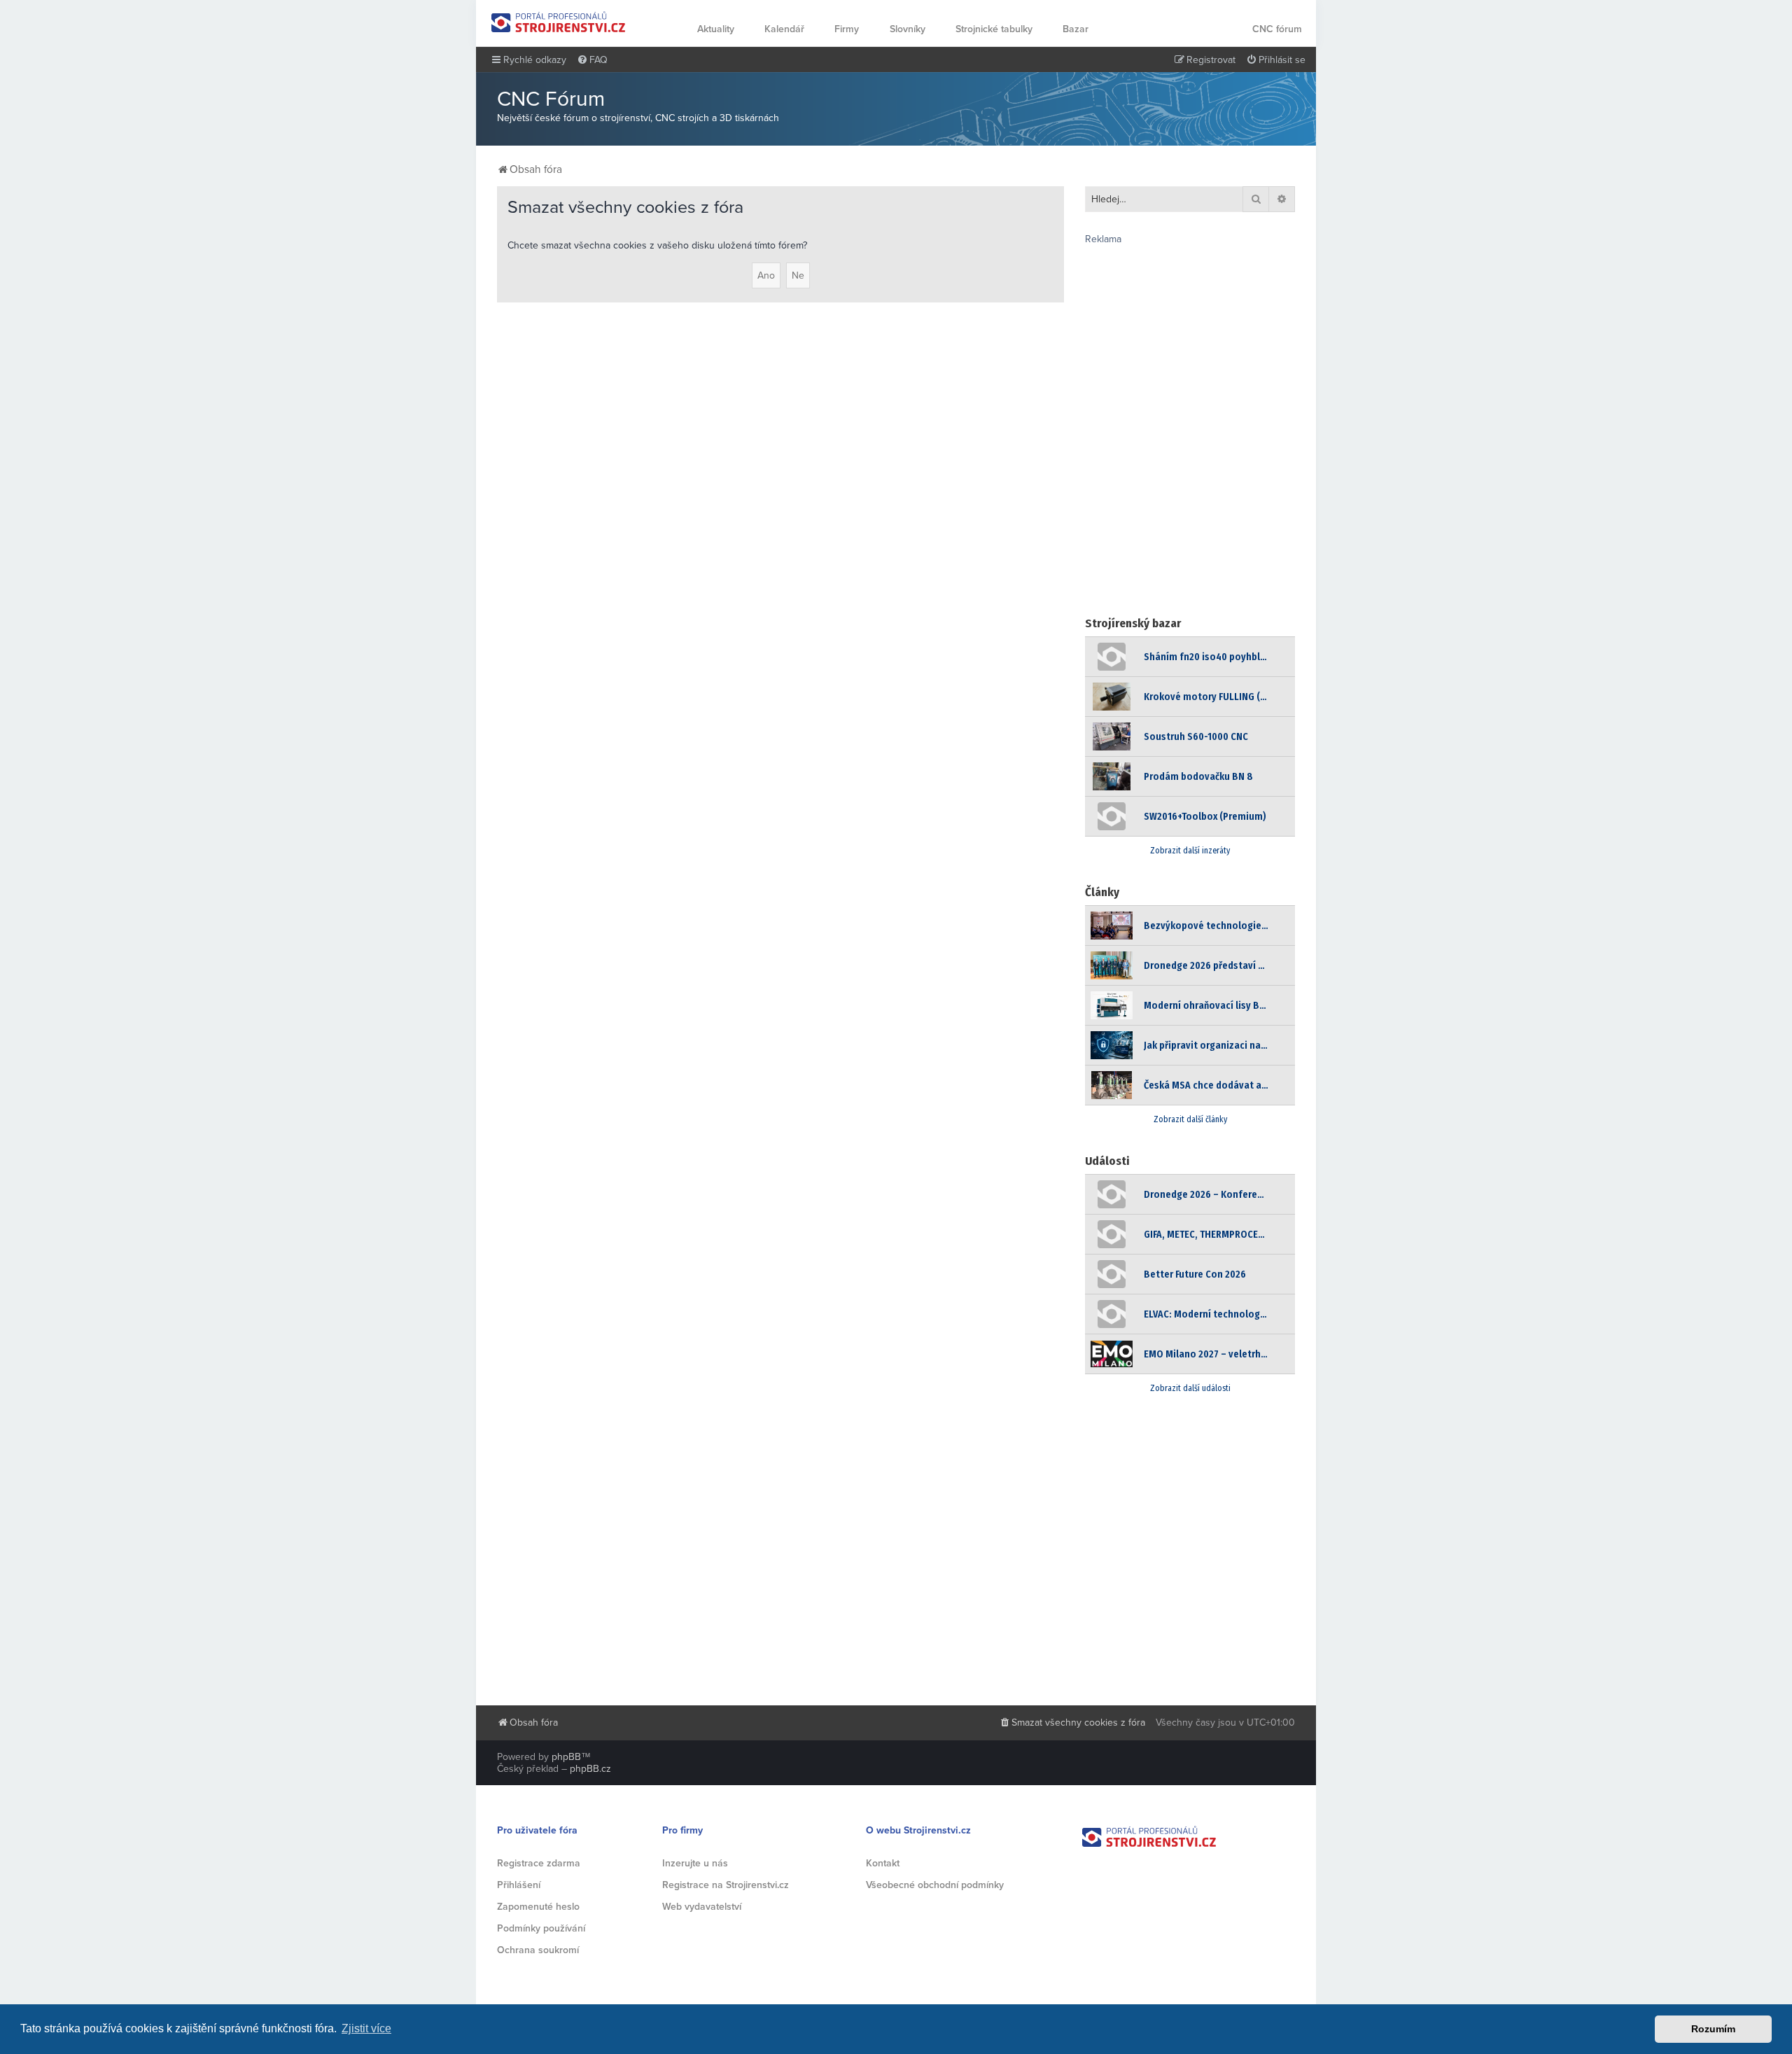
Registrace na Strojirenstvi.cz (726, 1885)
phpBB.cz (590, 1769)
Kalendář (784, 29)
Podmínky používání (541, 1928)
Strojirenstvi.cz (559, 22)
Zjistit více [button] (366, 2028)
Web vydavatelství (702, 1907)
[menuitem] (592, 60)
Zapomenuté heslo (538, 1907)
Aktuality (716, 29)
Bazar (1076, 29)
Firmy (847, 29)
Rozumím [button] (1713, 2029)
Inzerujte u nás (695, 1863)
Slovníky (908, 29)
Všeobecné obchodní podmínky (935, 1885)
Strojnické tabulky (994, 29)
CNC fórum (1277, 29)
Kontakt (883, 1863)
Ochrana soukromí (538, 1950)
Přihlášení (519, 1885)
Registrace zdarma (539, 1863)
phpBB (566, 1757)
